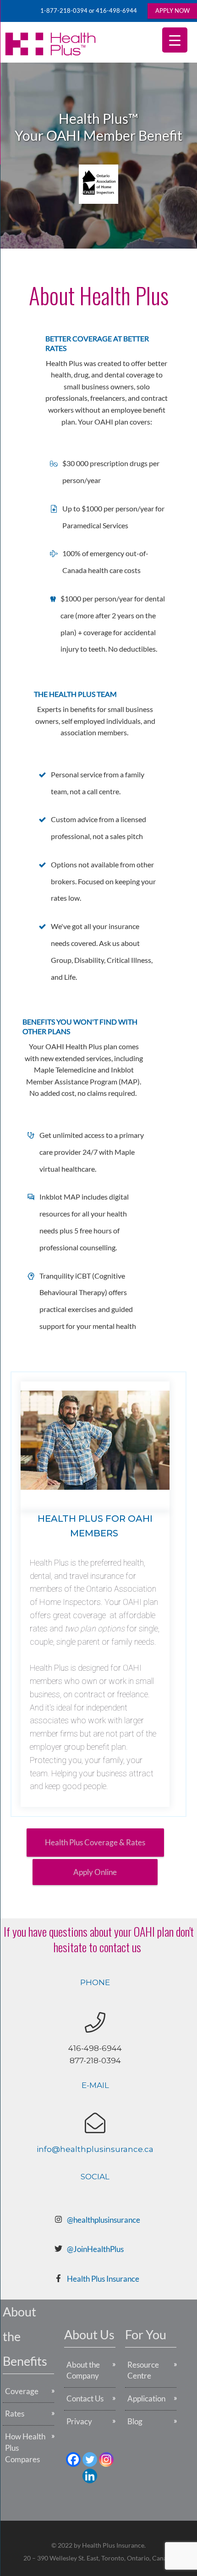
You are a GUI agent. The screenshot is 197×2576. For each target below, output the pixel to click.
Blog (135, 2421)
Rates (15, 2414)
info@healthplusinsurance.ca (95, 2149)
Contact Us (85, 2398)
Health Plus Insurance (103, 2279)
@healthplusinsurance (104, 2220)
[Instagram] (106, 2459)
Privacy (79, 2421)
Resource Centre (143, 2370)
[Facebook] (73, 2459)
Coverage (22, 2391)
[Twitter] (90, 2459)
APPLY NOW (172, 11)
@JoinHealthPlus (95, 2249)
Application (146, 2398)
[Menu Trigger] (175, 40)
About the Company (83, 2370)
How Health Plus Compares (25, 2448)
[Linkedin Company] (90, 2476)
